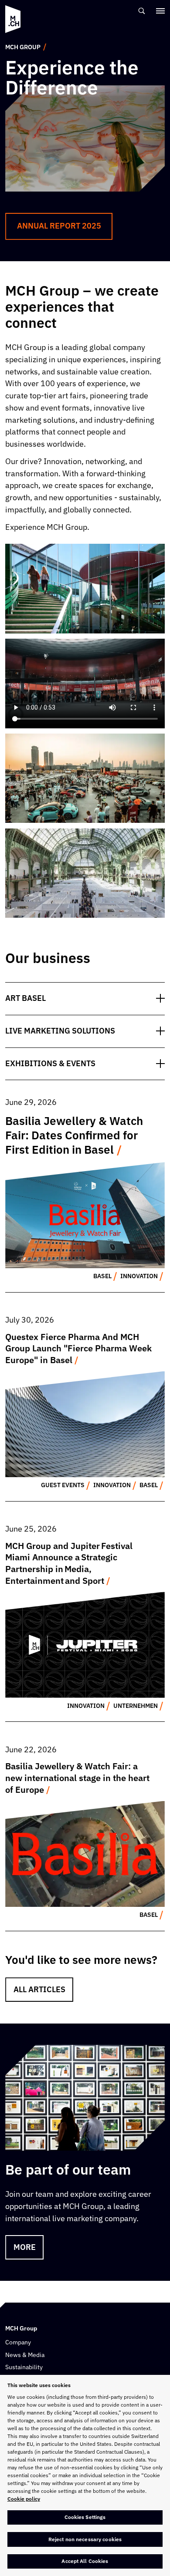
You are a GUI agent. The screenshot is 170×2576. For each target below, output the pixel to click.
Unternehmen (136, 1706)
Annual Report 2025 (59, 226)
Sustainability (24, 2367)
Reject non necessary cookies (85, 2539)
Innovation (139, 1276)
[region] (85, 2475)
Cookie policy (24, 2499)
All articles (39, 1989)
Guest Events (63, 1485)
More (25, 2247)
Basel (102, 1276)
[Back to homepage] (13, 19)
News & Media (25, 2355)
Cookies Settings (85, 2517)
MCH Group (23, 47)
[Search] (142, 11)
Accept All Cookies (85, 2561)
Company (18, 2342)
